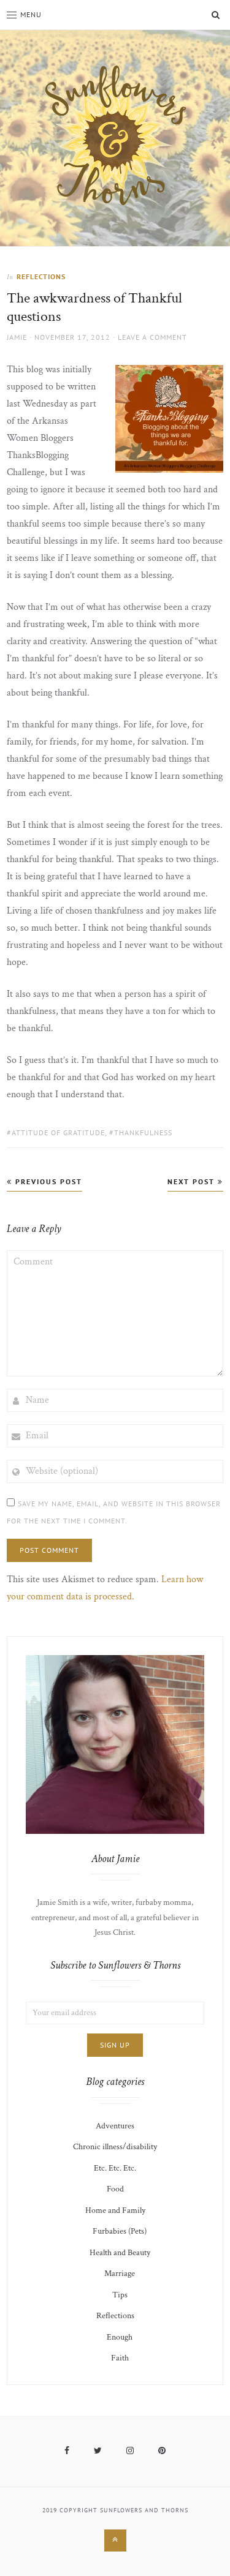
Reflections (41, 276)
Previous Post (47, 1181)
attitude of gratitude (58, 1132)
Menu (31, 14)
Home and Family (115, 2210)
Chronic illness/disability (115, 2147)
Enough (120, 2337)
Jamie (17, 337)
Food (115, 2189)
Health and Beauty (120, 2253)
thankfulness (143, 1132)
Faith (120, 2358)
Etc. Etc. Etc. (115, 2168)
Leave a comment (152, 337)
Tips (120, 2295)
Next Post (193, 1181)
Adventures (115, 2126)
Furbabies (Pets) (120, 2231)
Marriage (120, 2274)
